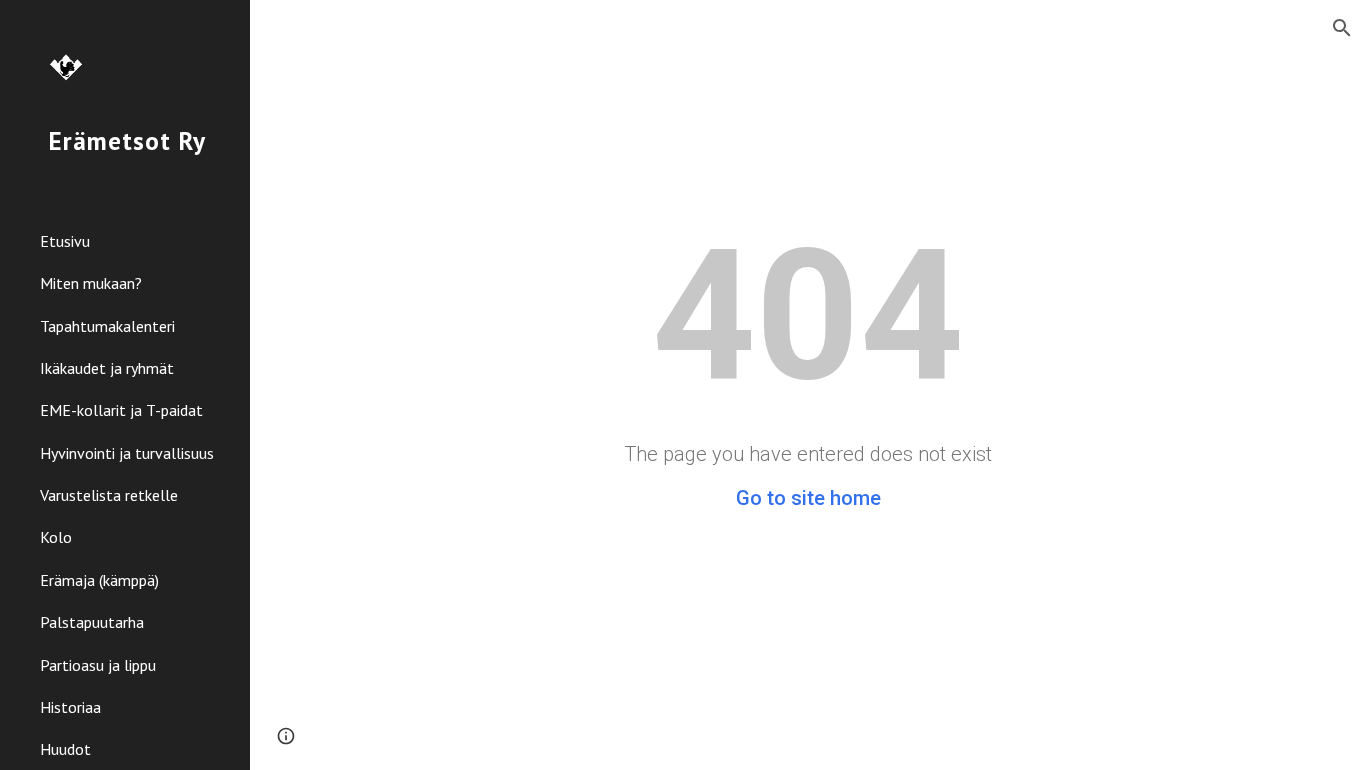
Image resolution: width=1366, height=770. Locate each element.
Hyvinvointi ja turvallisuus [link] (127, 453)
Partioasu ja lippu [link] (98, 665)
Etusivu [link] (65, 241)
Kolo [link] (56, 537)
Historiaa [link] (70, 707)
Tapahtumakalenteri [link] (107, 326)
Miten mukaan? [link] (91, 283)
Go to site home (808, 498)
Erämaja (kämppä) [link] (99, 580)
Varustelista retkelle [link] (109, 495)
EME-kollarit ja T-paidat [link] (121, 410)
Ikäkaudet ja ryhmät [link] (107, 368)
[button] (1342, 28)
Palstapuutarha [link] (92, 622)
